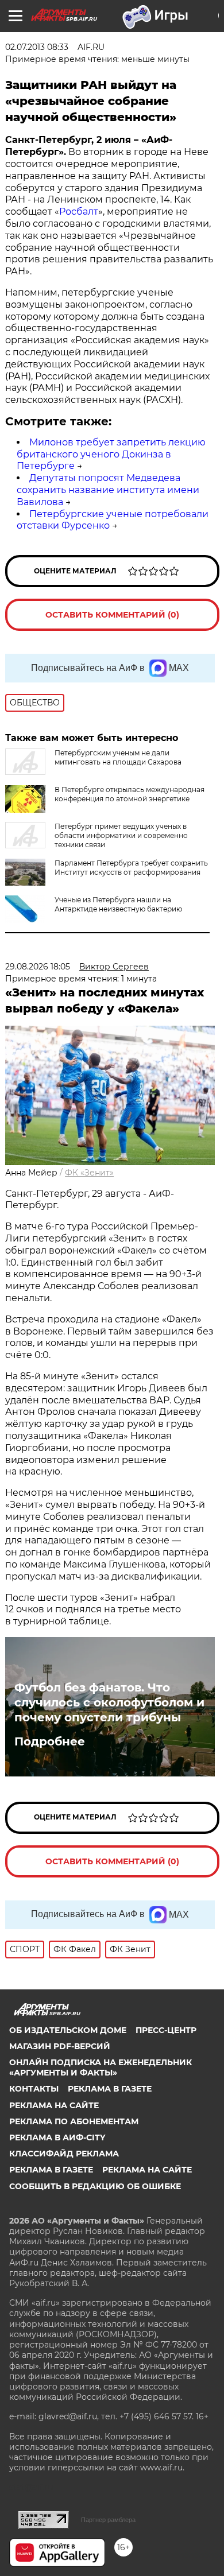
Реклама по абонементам (74, 2121)
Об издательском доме (68, 2030)
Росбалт (79, 212)
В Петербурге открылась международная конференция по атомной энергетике (130, 794)
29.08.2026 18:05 (38, 967)
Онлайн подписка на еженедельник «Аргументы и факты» (101, 2067)
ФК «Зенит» (89, 1173)
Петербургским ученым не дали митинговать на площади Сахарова (118, 757)
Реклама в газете (110, 2089)
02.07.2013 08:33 (37, 47)
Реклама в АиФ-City (57, 2137)
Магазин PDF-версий (60, 2046)
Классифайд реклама (64, 2154)
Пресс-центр (166, 2030)
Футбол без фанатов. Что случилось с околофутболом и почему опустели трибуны (109, 1702)
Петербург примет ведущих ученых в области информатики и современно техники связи (121, 835)
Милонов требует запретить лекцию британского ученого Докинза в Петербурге (111, 454)
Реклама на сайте (54, 2105)
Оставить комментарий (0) (112, 615)
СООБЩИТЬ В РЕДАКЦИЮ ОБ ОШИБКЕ (95, 2186)
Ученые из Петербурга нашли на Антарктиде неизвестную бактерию (118, 904)
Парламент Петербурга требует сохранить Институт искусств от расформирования (131, 868)
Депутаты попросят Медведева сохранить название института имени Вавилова (108, 490)
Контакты (34, 2089)
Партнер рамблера (108, 2520)
